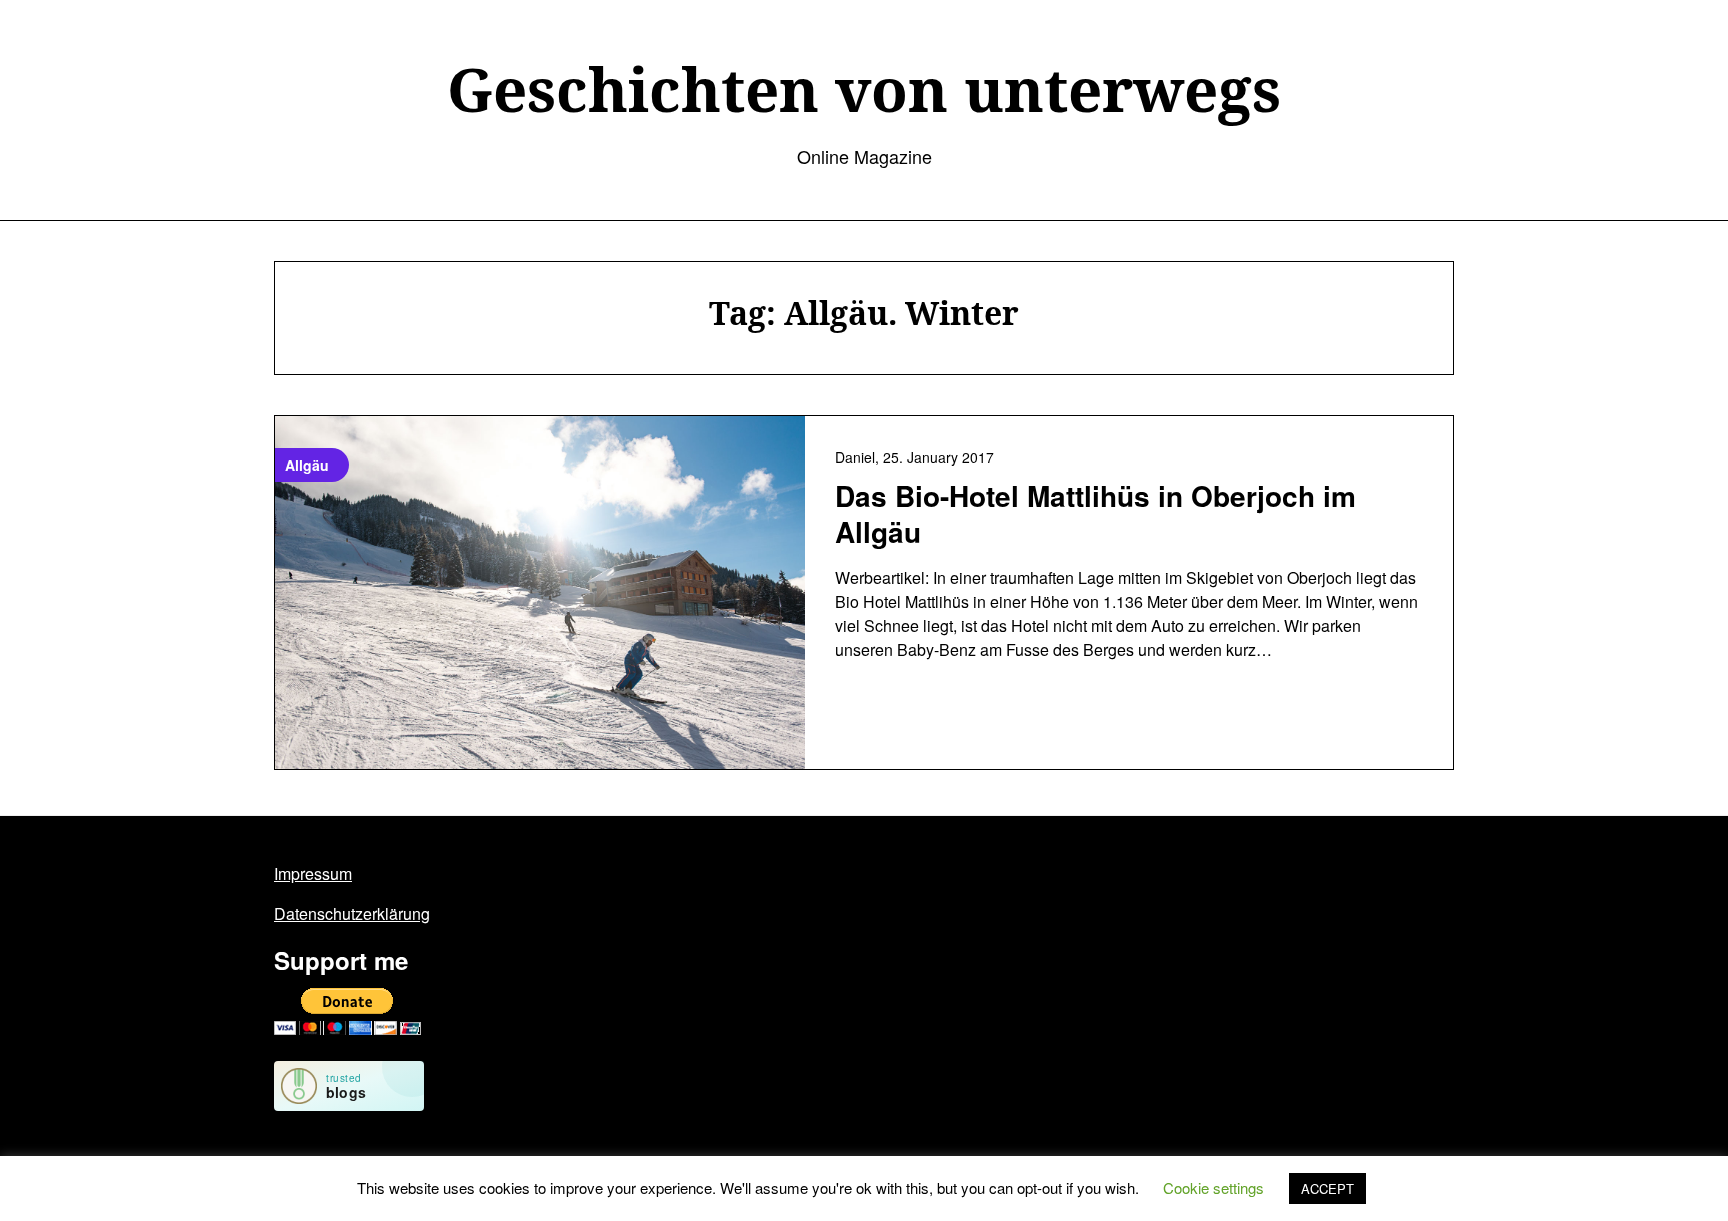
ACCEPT (1327, 1188)
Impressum (313, 873)
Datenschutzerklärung (352, 913)
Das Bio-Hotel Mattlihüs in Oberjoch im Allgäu (1095, 513)
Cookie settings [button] (1213, 1187)
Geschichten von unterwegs (864, 89)
